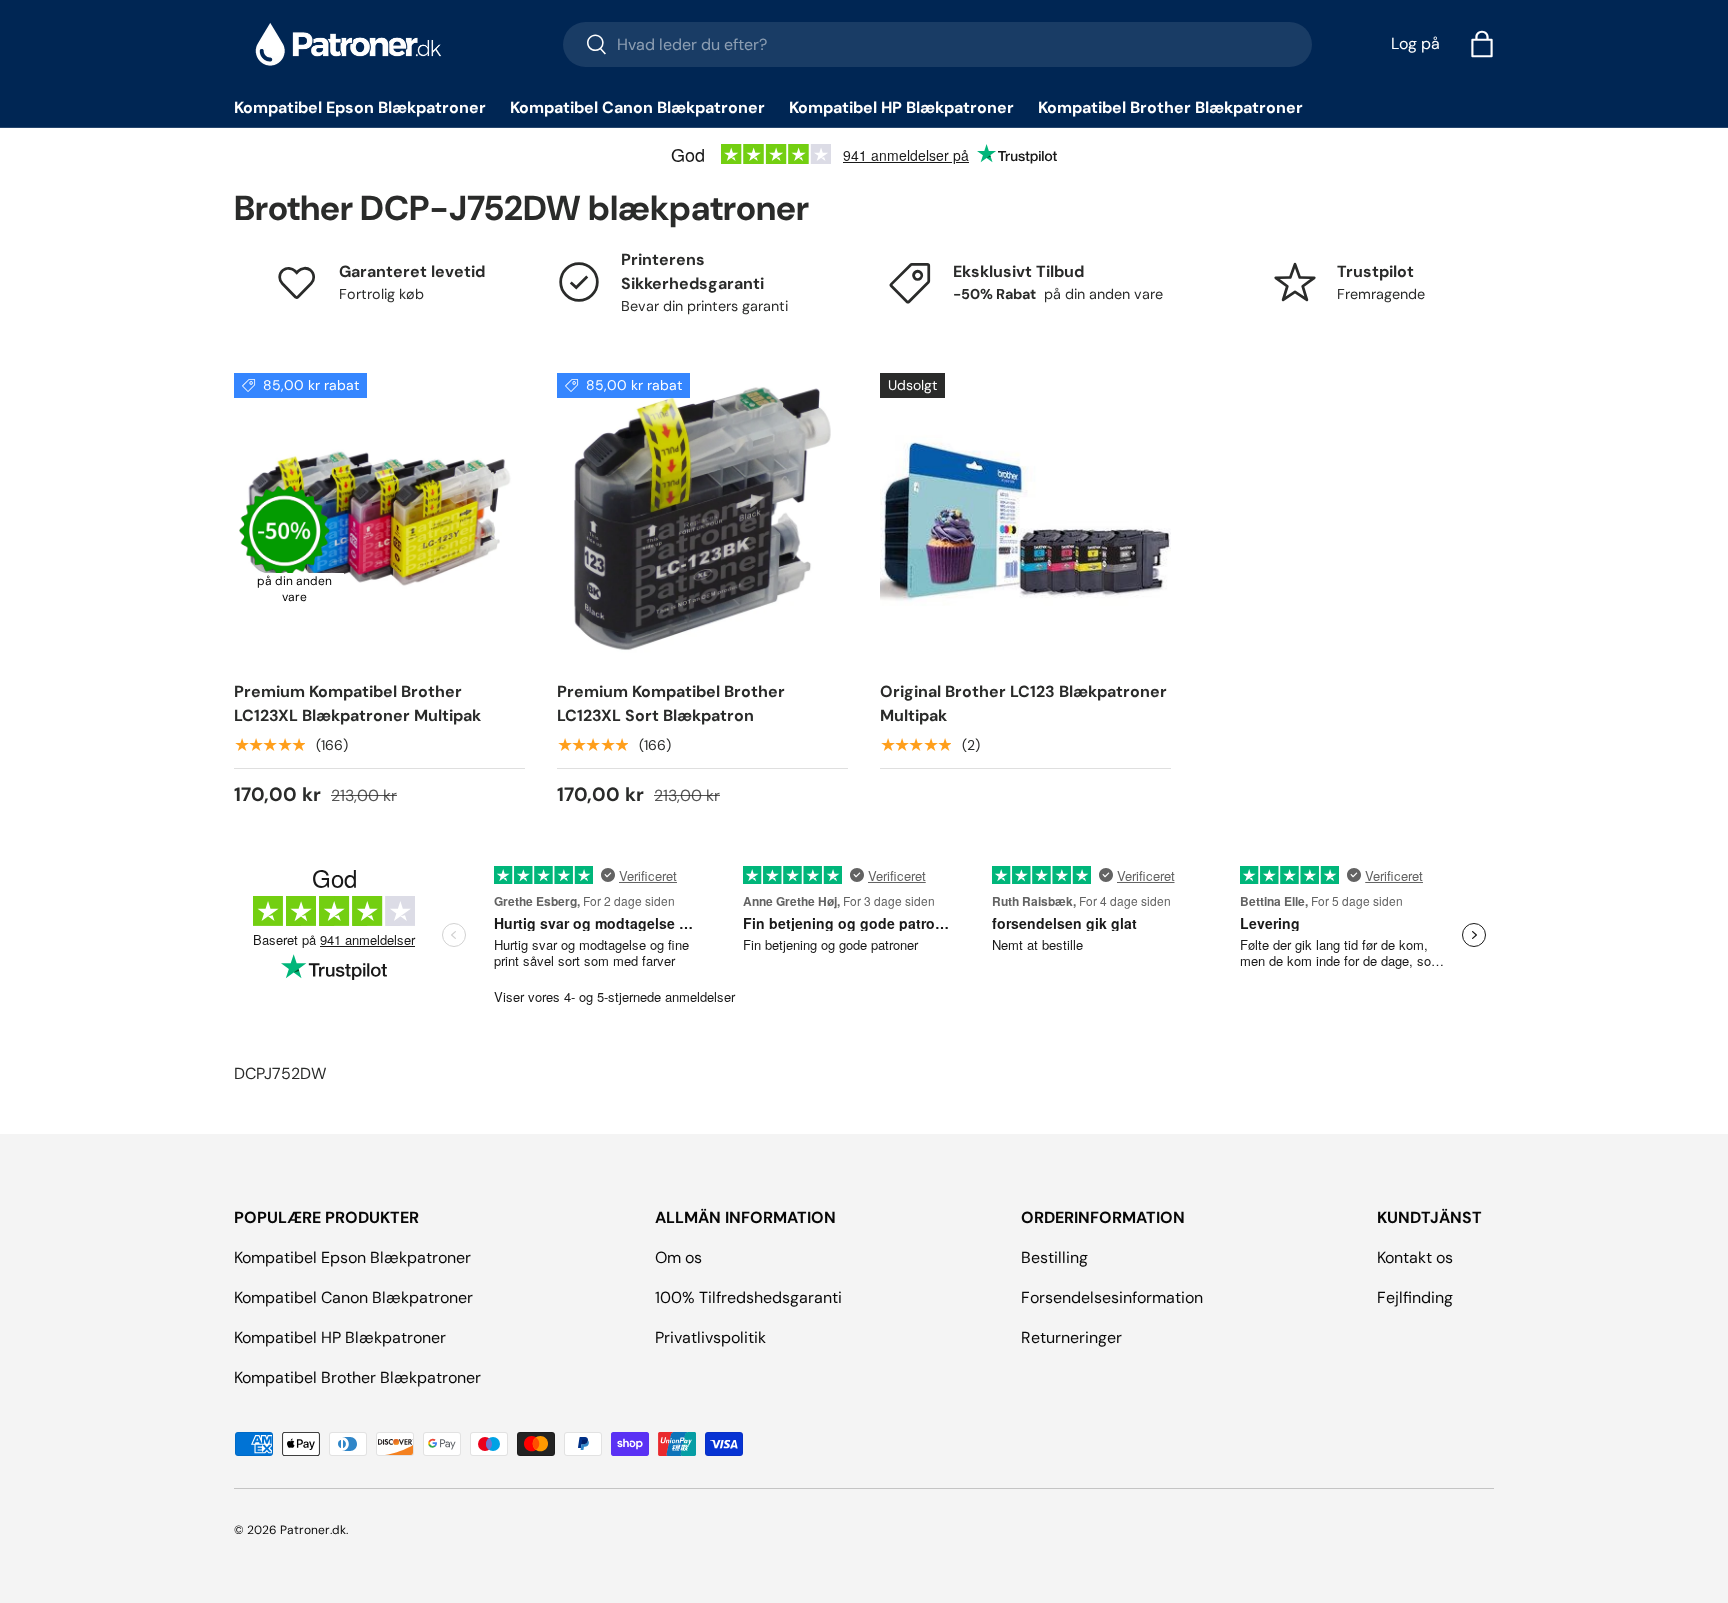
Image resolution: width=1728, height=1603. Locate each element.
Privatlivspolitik (710, 1337)
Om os (678, 1257)
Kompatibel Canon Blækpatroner (637, 107)
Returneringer (1071, 1337)
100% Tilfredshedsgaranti (748, 1297)
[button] (1482, 44)
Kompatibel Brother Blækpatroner (1170, 107)
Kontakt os (1415, 1257)
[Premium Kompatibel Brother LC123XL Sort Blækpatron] (702, 518)
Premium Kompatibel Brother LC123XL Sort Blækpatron (671, 703)
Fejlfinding (1415, 1297)
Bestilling (1054, 1257)
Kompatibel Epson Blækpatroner (360, 107)
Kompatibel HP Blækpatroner (901, 107)
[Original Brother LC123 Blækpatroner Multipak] (1025, 518)
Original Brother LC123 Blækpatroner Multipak (1023, 703)
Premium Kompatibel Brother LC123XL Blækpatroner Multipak (357, 703)
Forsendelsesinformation (1112, 1297)
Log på (1415, 43)
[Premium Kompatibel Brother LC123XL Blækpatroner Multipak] (379, 518)
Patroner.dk (313, 1530)
